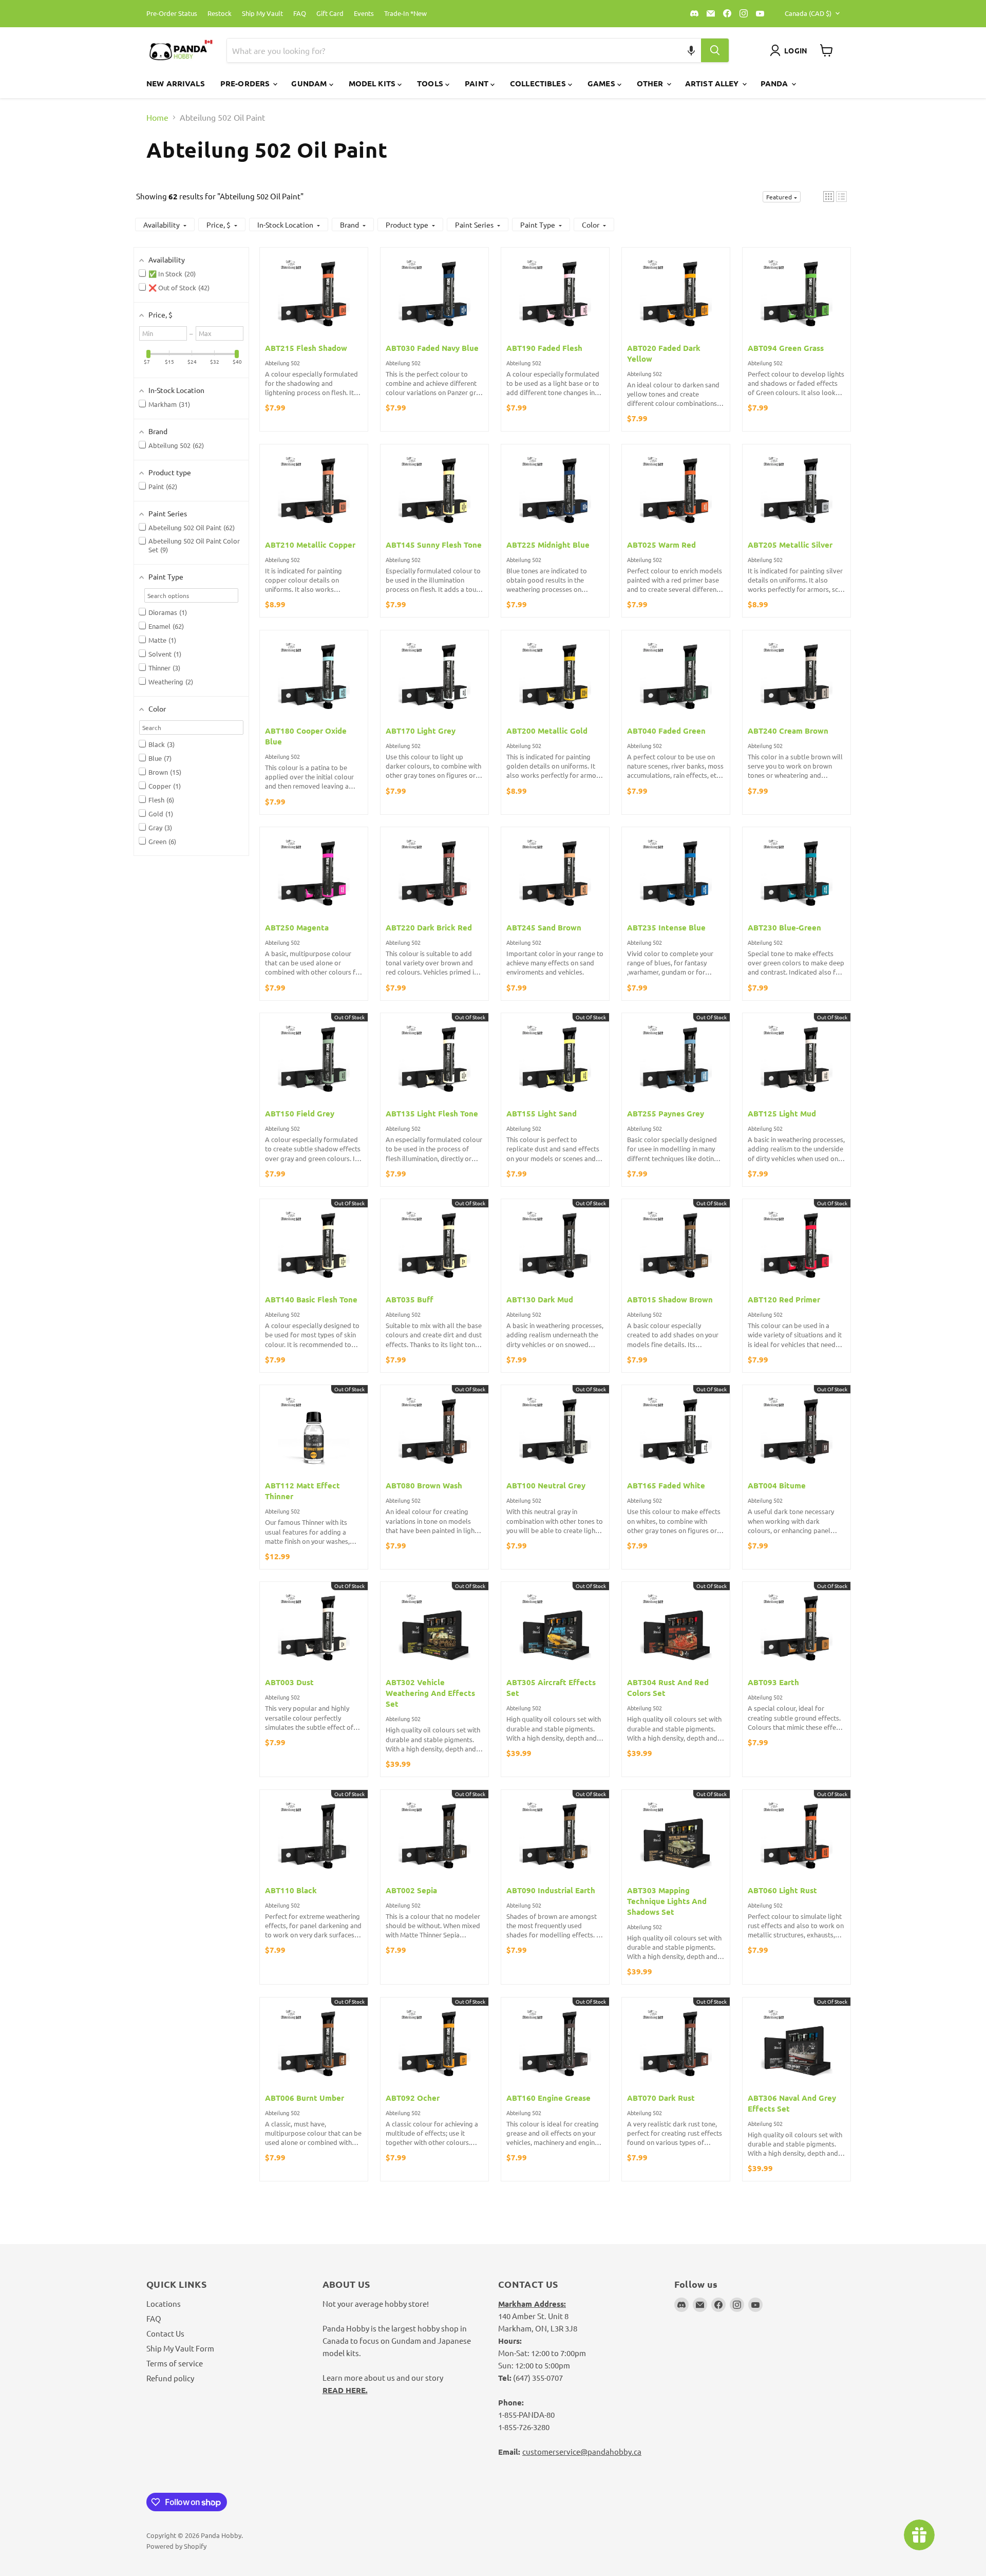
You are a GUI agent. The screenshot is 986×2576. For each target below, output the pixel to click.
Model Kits (373, 83)
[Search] (715, 50)
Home (157, 117)
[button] (691, 50)
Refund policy (170, 2378)
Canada (808, 13)
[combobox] (452, 50)
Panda (775, 83)
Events (364, 14)
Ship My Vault (262, 14)
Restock (220, 14)
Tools (431, 83)
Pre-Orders (246, 83)
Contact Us (165, 2333)
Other (651, 83)
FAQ (300, 14)
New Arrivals (176, 83)
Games (602, 83)
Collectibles (539, 83)
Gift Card (330, 14)
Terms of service (175, 2363)
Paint (478, 83)
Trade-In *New (405, 14)
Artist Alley (713, 83)
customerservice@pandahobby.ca (582, 2451)
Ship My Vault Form (180, 2348)
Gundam (310, 83)
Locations (164, 2303)
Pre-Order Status (172, 14)
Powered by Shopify (176, 2546)
